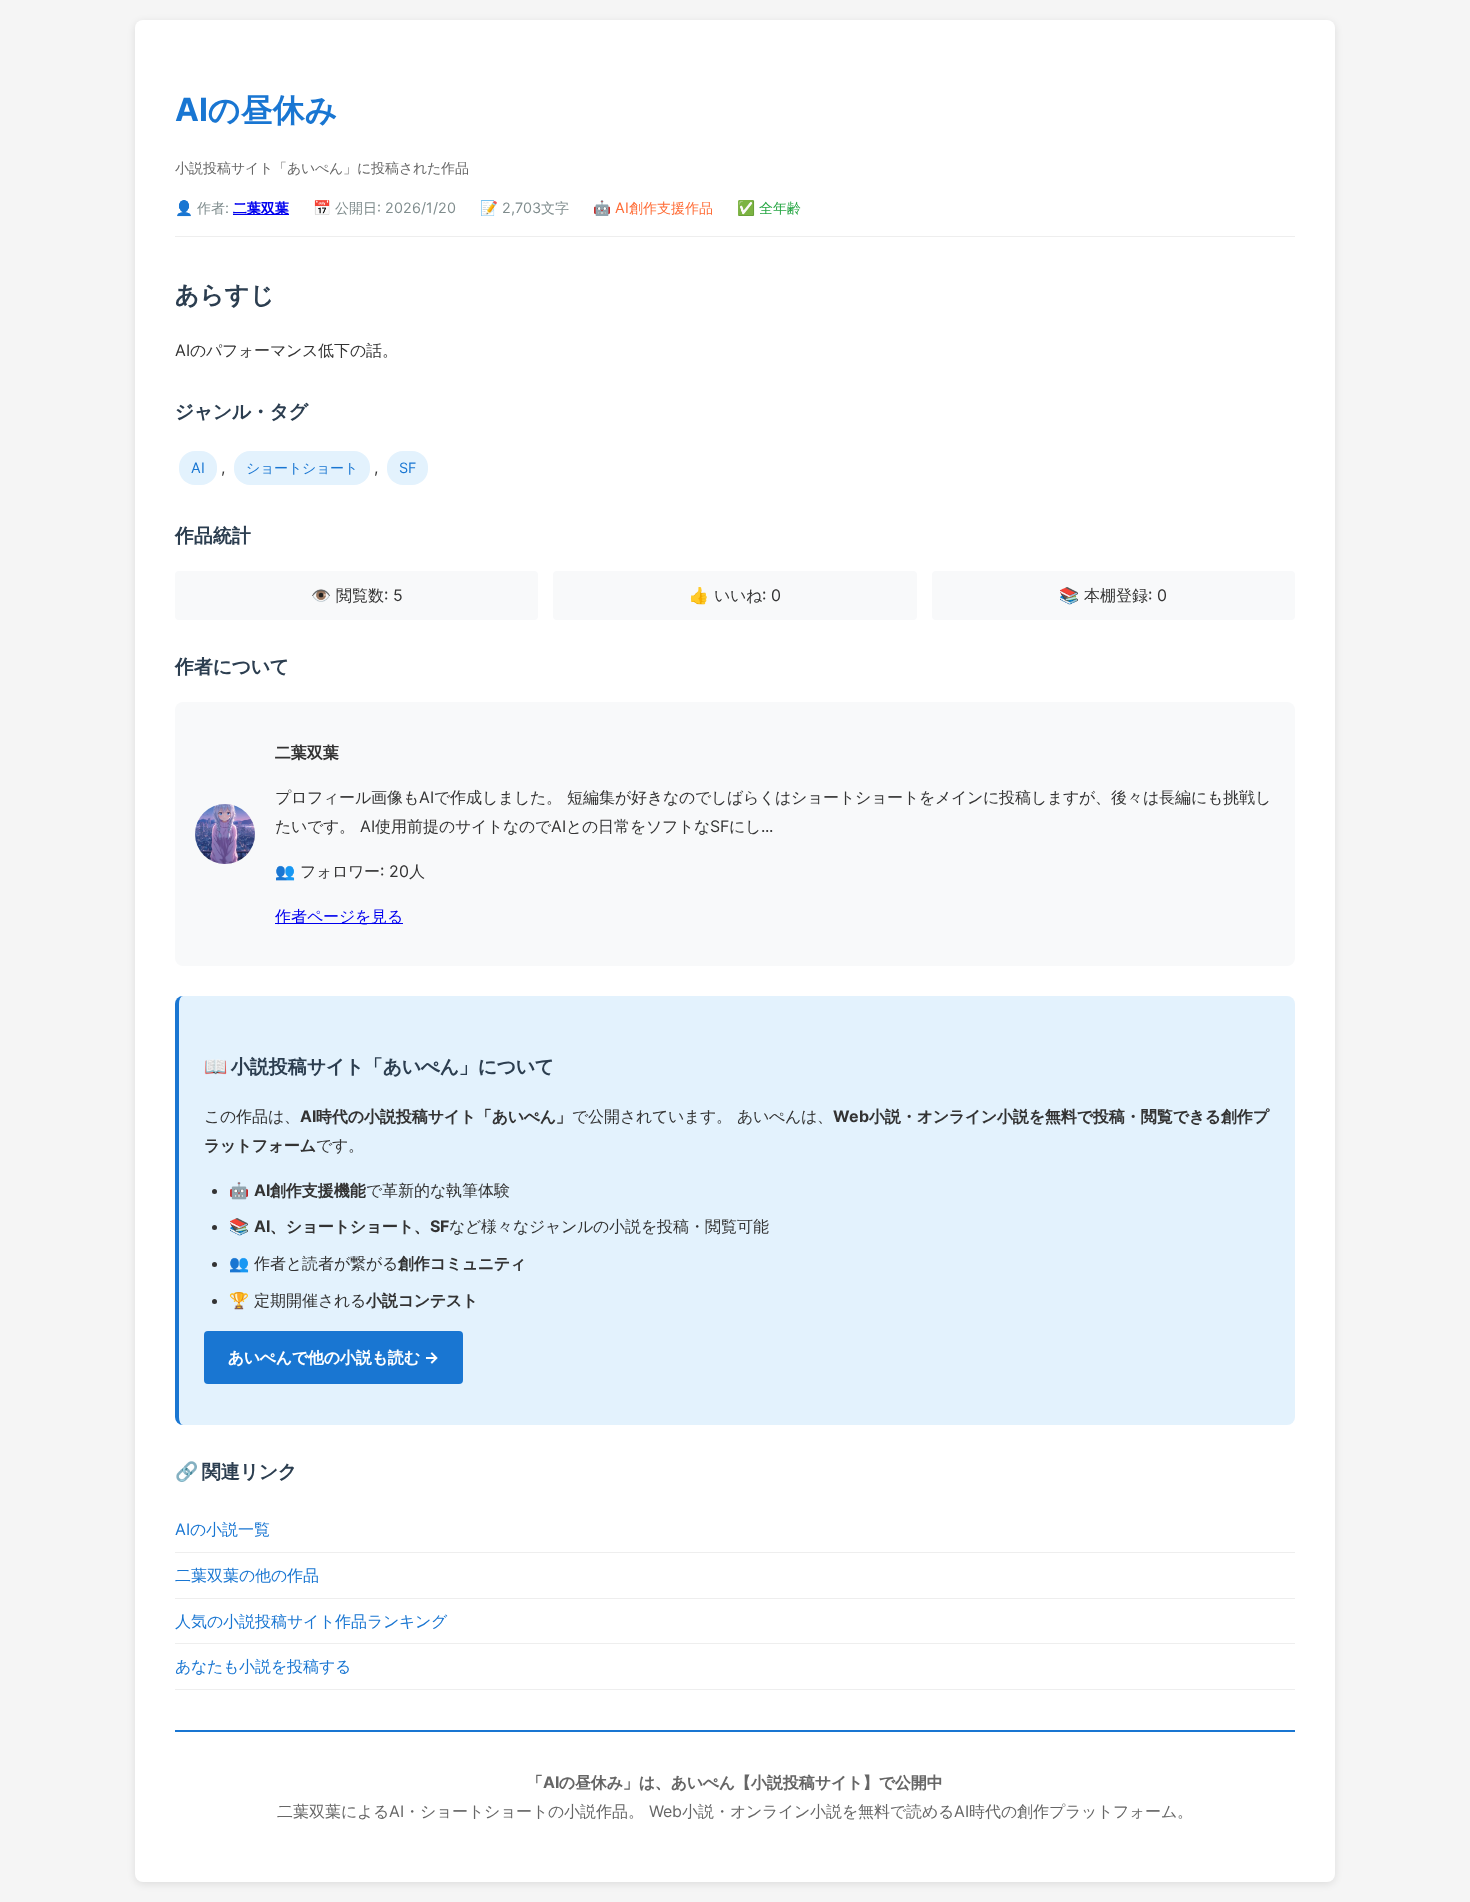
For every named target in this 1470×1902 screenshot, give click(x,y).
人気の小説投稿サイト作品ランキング (311, 1621)
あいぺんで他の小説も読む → (333, 1357)
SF (407, 467)
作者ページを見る (339, 916)
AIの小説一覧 (222, 1529)
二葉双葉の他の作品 (247, 1575)
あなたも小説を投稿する (263, 1666)
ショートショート (302, 467)
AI (198, 467)
